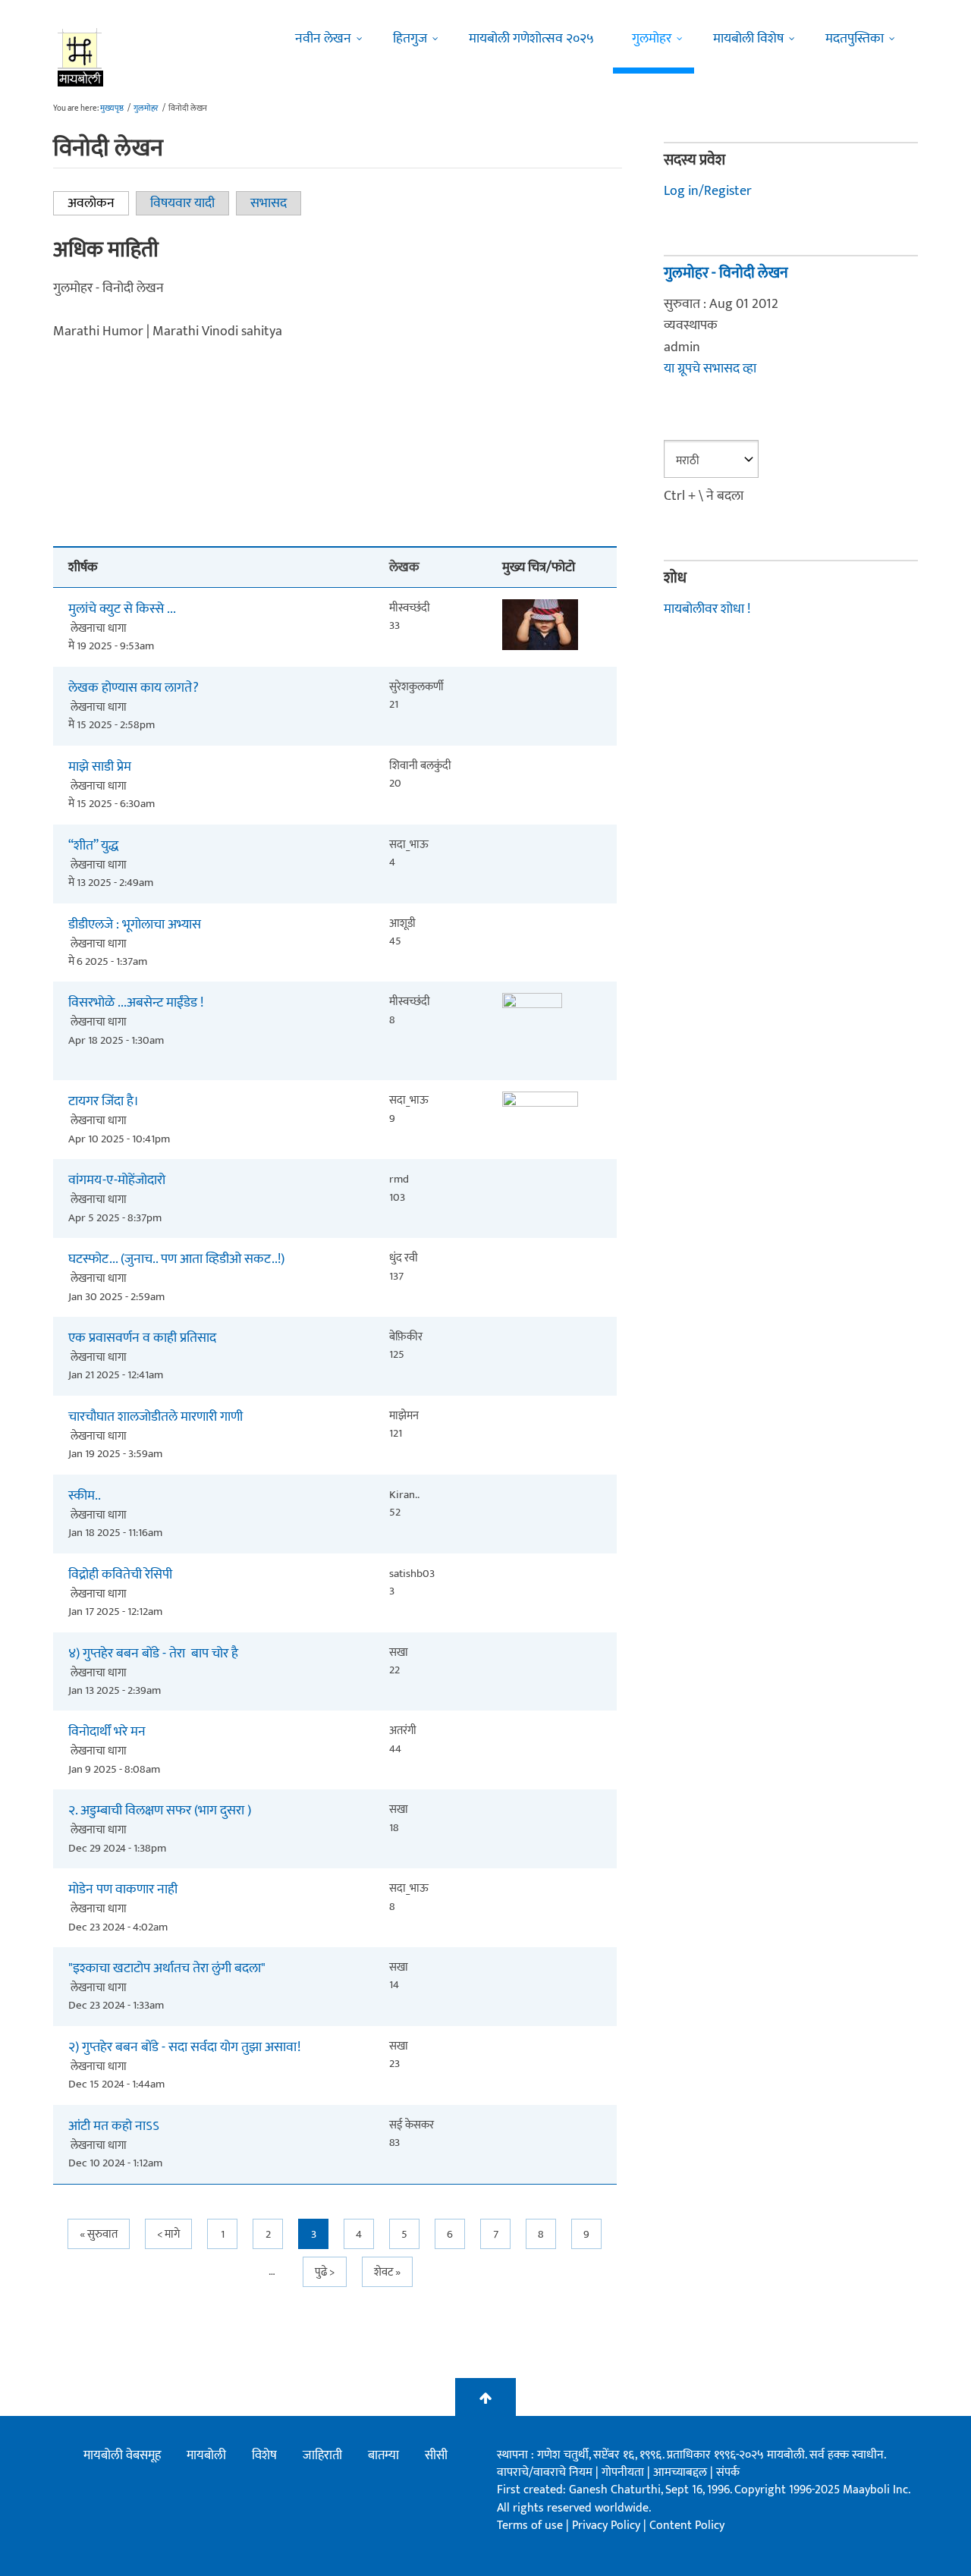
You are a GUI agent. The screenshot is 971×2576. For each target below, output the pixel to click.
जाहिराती (322, 2455)
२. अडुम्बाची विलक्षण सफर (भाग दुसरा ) (160, 1811)
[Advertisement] (335, 430)
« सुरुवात (99, 2234)
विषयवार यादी (182, 203)
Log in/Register (708, 191)
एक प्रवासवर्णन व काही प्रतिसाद (142, 1338)
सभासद (269, 203)
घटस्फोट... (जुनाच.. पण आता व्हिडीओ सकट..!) (176, 1260)
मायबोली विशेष (748, 39)
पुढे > (325, 2272)
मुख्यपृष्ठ (112, 108)
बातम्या (383, 2455)
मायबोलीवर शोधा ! (707, 609)
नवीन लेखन (323, 39)
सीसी (436, 2455)
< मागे (168, 2234)
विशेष (264, 2455)
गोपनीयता (624, 2472)
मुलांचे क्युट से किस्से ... (122, 609)
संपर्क (728, 2472)
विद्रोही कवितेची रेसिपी (120, 1575)
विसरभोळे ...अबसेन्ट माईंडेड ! (136, 1003)
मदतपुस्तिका (855, 39)
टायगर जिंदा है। (104, 1102)
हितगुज (410, 39)
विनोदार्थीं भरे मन (107, 1732)
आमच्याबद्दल (682, 2472)
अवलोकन (98, 203)
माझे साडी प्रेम (100, 767)
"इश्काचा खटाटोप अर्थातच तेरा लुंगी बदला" (167, 1969)
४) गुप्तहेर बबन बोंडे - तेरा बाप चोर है (153, 1654)
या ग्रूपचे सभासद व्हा (710, 369)
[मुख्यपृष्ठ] (81, 57)
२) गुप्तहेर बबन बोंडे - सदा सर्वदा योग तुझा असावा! (184, 2048)
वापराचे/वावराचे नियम (545, 2472)
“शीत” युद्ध (93, 846)
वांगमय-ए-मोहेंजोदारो (117, 1181)
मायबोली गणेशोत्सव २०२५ (531, 39)
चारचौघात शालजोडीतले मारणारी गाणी (156, 1417)
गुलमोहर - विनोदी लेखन (726, 273)
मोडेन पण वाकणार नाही (123, 1890)
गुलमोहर (652, 39)
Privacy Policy (608, 2526)
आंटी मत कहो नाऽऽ (114, 2127)
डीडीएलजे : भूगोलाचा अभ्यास (135, 925)
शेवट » (387, 2272)
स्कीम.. (85, 1496)
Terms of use (530, 2526)
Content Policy (687, 2526)
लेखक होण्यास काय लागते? (134, 688)
